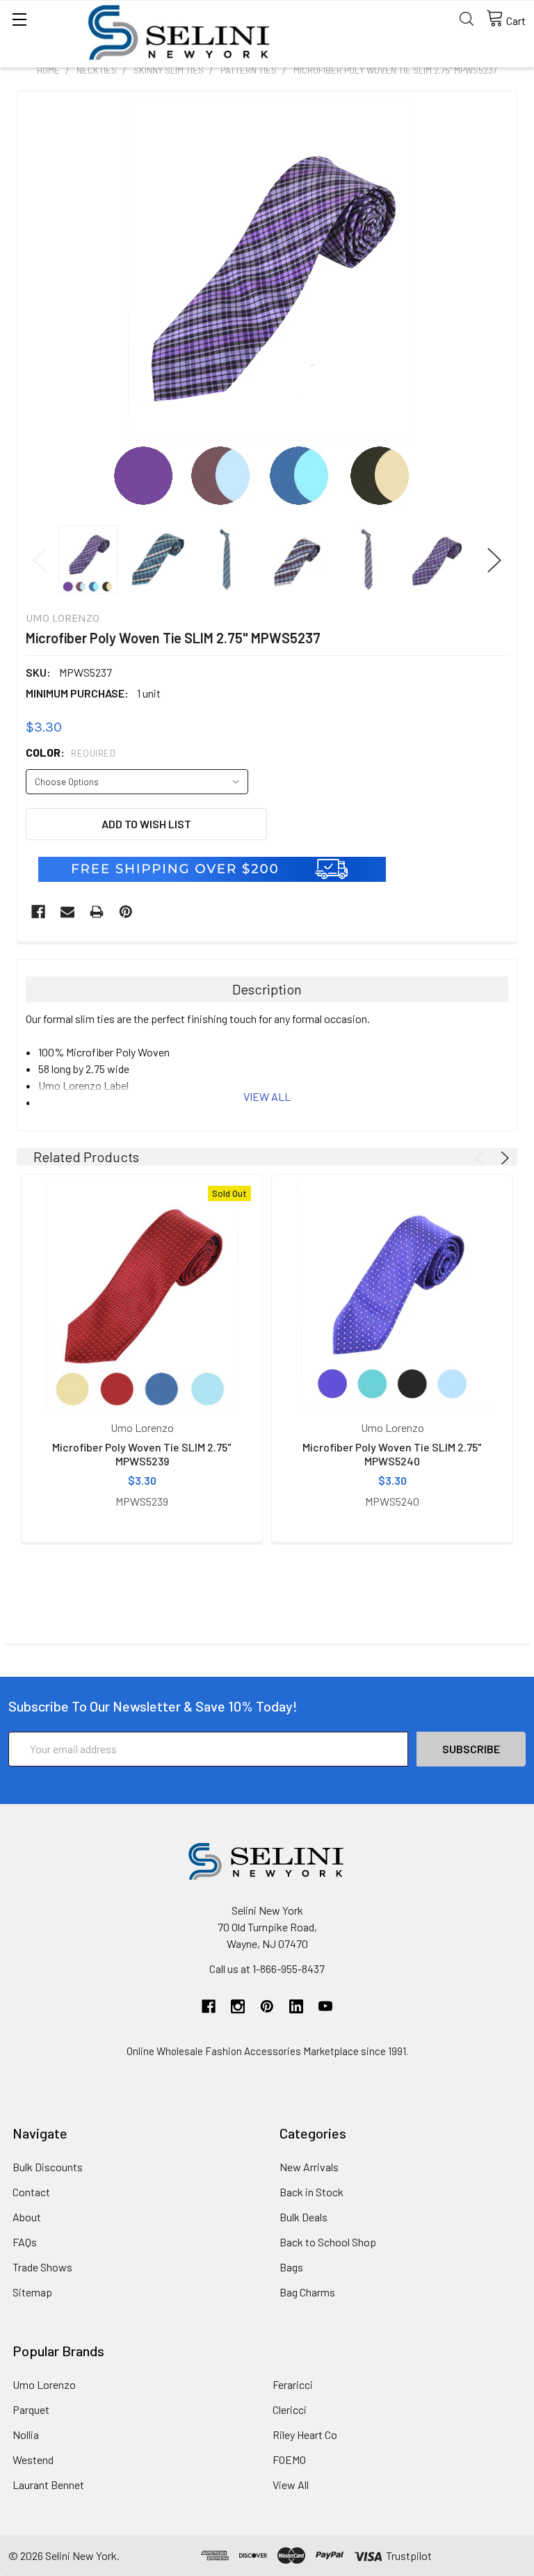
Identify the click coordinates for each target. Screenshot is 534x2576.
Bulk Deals (304, 2217)
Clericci (290, 2409)
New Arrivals (309, 2167)
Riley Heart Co (305, 2434)
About (27, 2217)
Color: (71, 752)
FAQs (25, 2242)
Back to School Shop (328, 2242)
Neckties (97, 70)
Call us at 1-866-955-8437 (267, 1969)
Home (48, 70)
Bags (291, 2267)
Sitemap (32, 2292)
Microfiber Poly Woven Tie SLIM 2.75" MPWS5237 (395, 70)
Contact (31, 2192)
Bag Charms (307, 2292)
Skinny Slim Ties (169, 70)
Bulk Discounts (48, 2167)
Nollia (26, 2434)
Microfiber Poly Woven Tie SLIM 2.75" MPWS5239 (142, 1454)
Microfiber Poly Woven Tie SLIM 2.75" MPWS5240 (392, 1454)
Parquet (31, 2409)
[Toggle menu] (19, 19)
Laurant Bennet (48, 2485)
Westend (33, 2460)
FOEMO (289, 2460)
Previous (40, 560)
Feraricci (293, 2384)
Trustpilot (409, 2555)
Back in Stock (311, 2192)
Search (467, 19)
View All (291, 2485)
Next (494, 560)
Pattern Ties (249, 70)
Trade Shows (42, 2267)
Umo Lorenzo (44, 2384)
